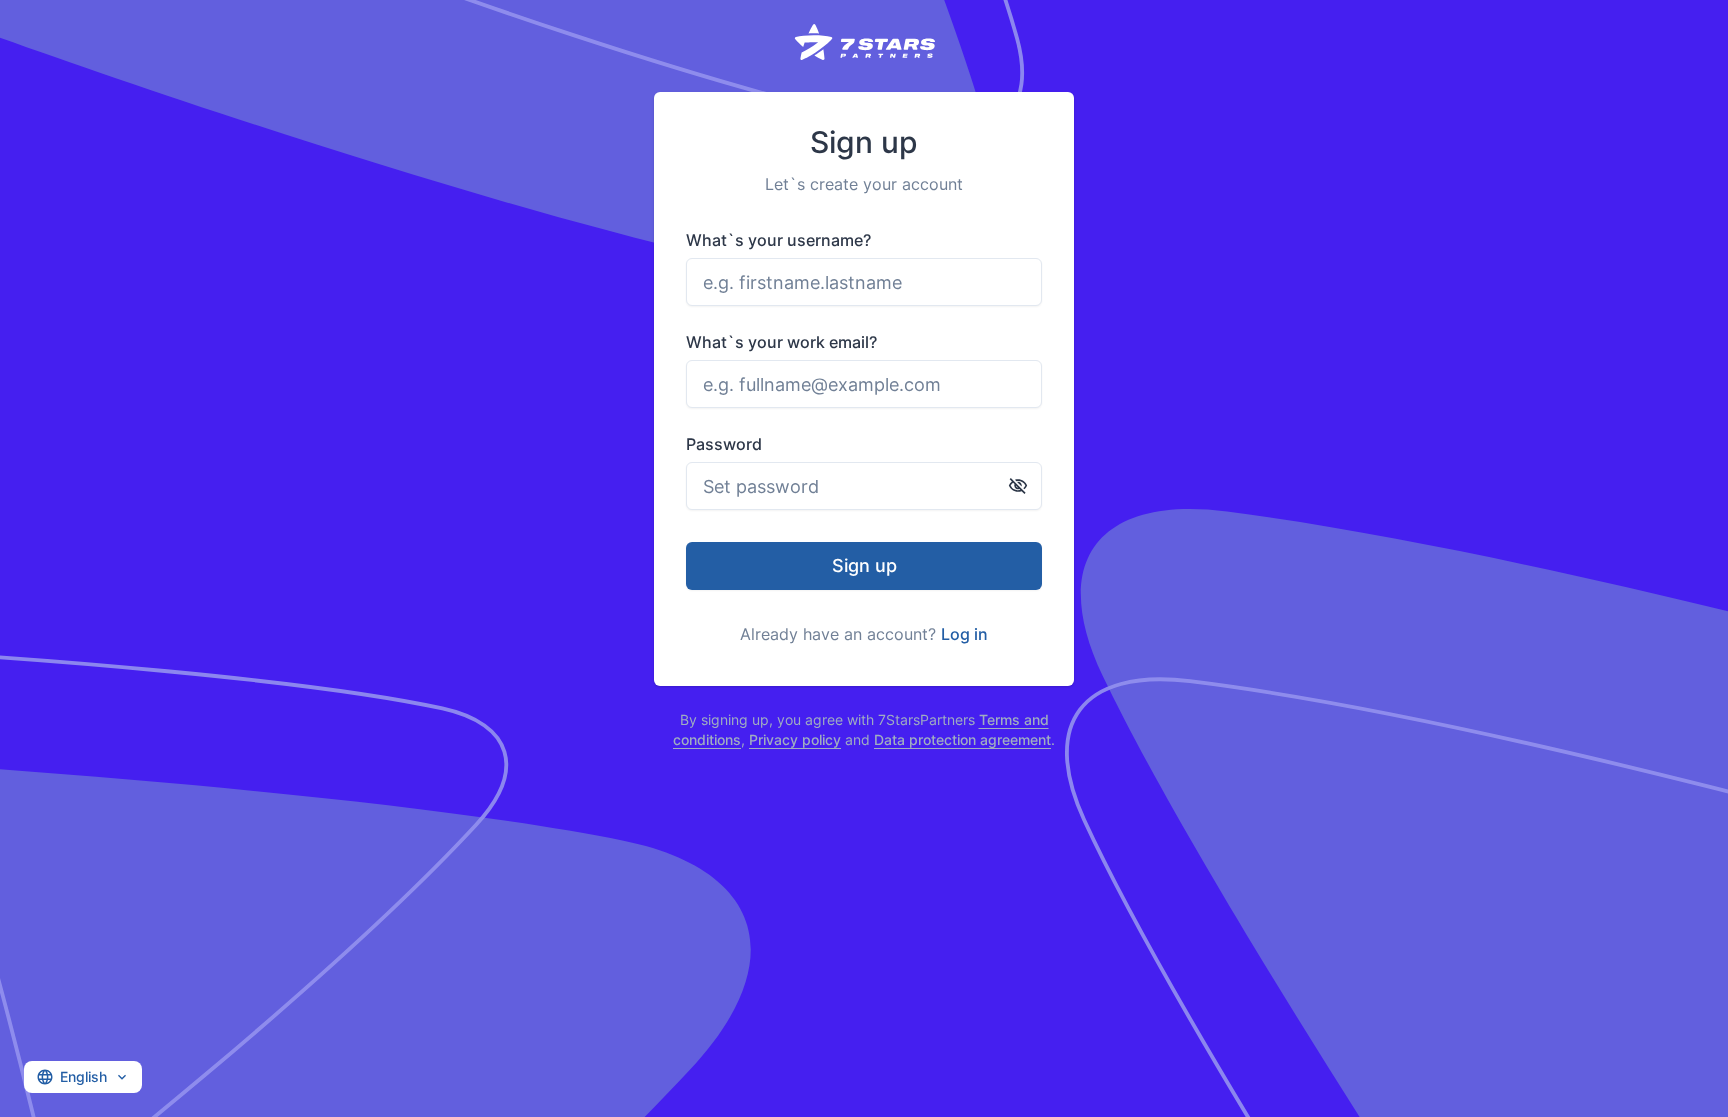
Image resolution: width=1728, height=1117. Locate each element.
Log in (964, 634)
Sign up (864, 565)
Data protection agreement (962, 739)
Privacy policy (795, 739)
